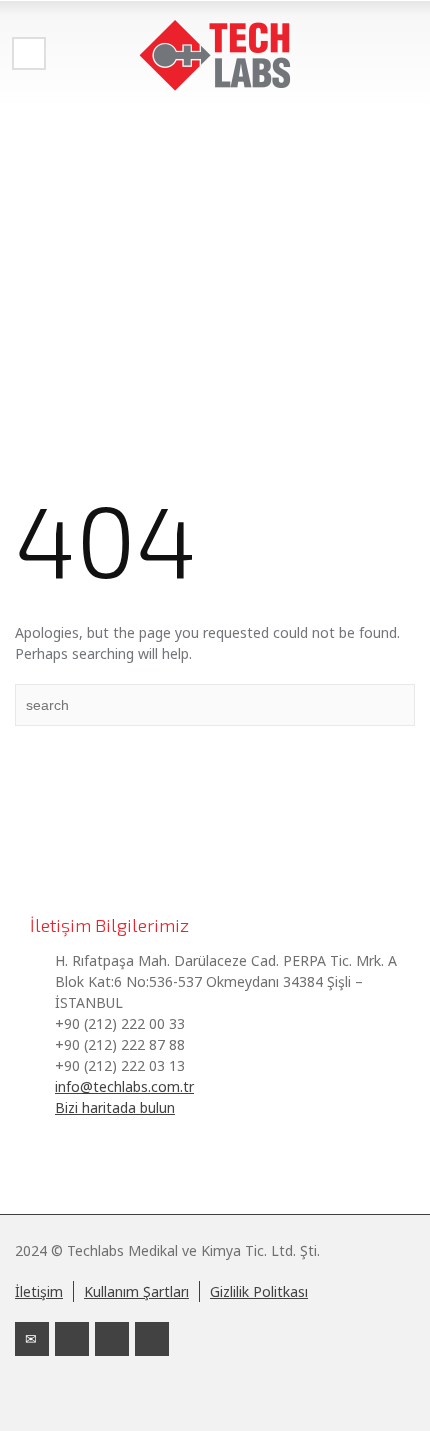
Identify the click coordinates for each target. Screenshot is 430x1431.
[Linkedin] (72, 1339)
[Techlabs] (215, 55)
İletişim (39, 1291)
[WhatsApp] (152, 1339)
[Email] (32, 1339)
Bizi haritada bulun (115, 1107)
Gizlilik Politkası (259, 1291)
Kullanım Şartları (136, 1291)
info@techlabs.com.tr (124, 1086)
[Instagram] (112, 1339)
